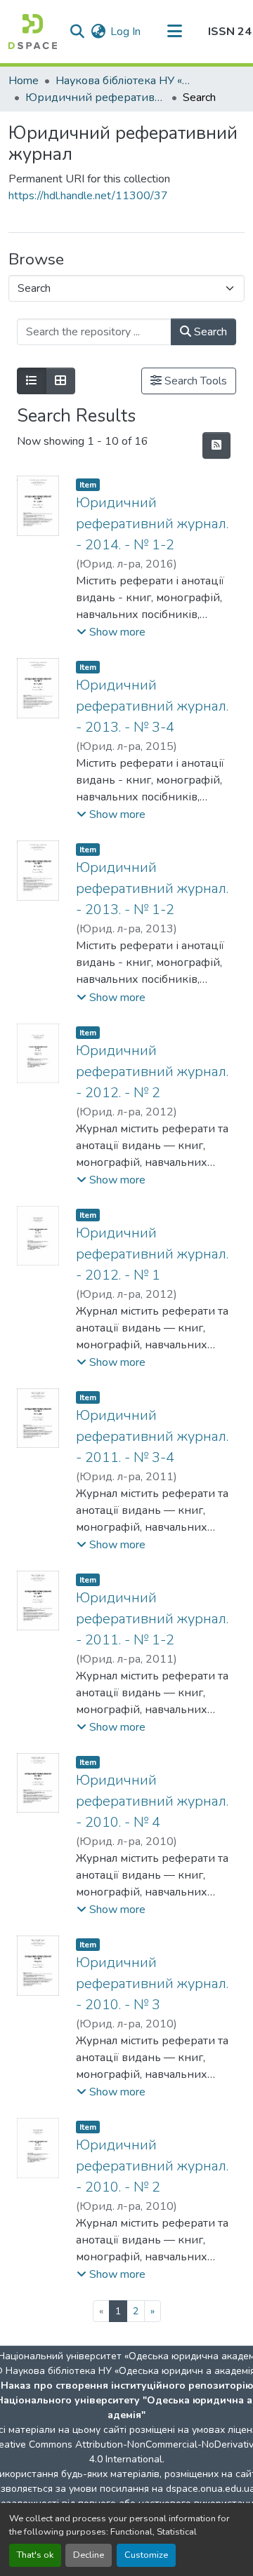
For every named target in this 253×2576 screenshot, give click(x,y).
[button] (33, 32)
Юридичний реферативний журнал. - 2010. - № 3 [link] (152, 1984)
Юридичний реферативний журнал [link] (96, 98)
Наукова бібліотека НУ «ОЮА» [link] (126, 81)
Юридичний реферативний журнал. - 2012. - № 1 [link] (152, 1254)
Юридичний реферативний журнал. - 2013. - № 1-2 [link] (152, 888)
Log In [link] (125, 32)
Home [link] (24, 81)
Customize (146, 2555)
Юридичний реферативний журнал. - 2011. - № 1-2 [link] (152, 1619)
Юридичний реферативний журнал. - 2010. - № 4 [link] (152, 1801)
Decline (89, 2555)
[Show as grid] (60, 381)
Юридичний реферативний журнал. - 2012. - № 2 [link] (152, 1072)
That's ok (35, 2555)
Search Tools (194, 381)
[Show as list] (32, 381)
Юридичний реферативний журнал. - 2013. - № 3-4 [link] (152, 706)
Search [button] (209, 332)
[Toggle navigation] (174, 32)
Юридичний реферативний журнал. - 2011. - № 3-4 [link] (152, 1436)
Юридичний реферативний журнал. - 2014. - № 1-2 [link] (152, 524)
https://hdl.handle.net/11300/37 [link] (88, 196)
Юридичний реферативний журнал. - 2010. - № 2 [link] (152, 2166)
